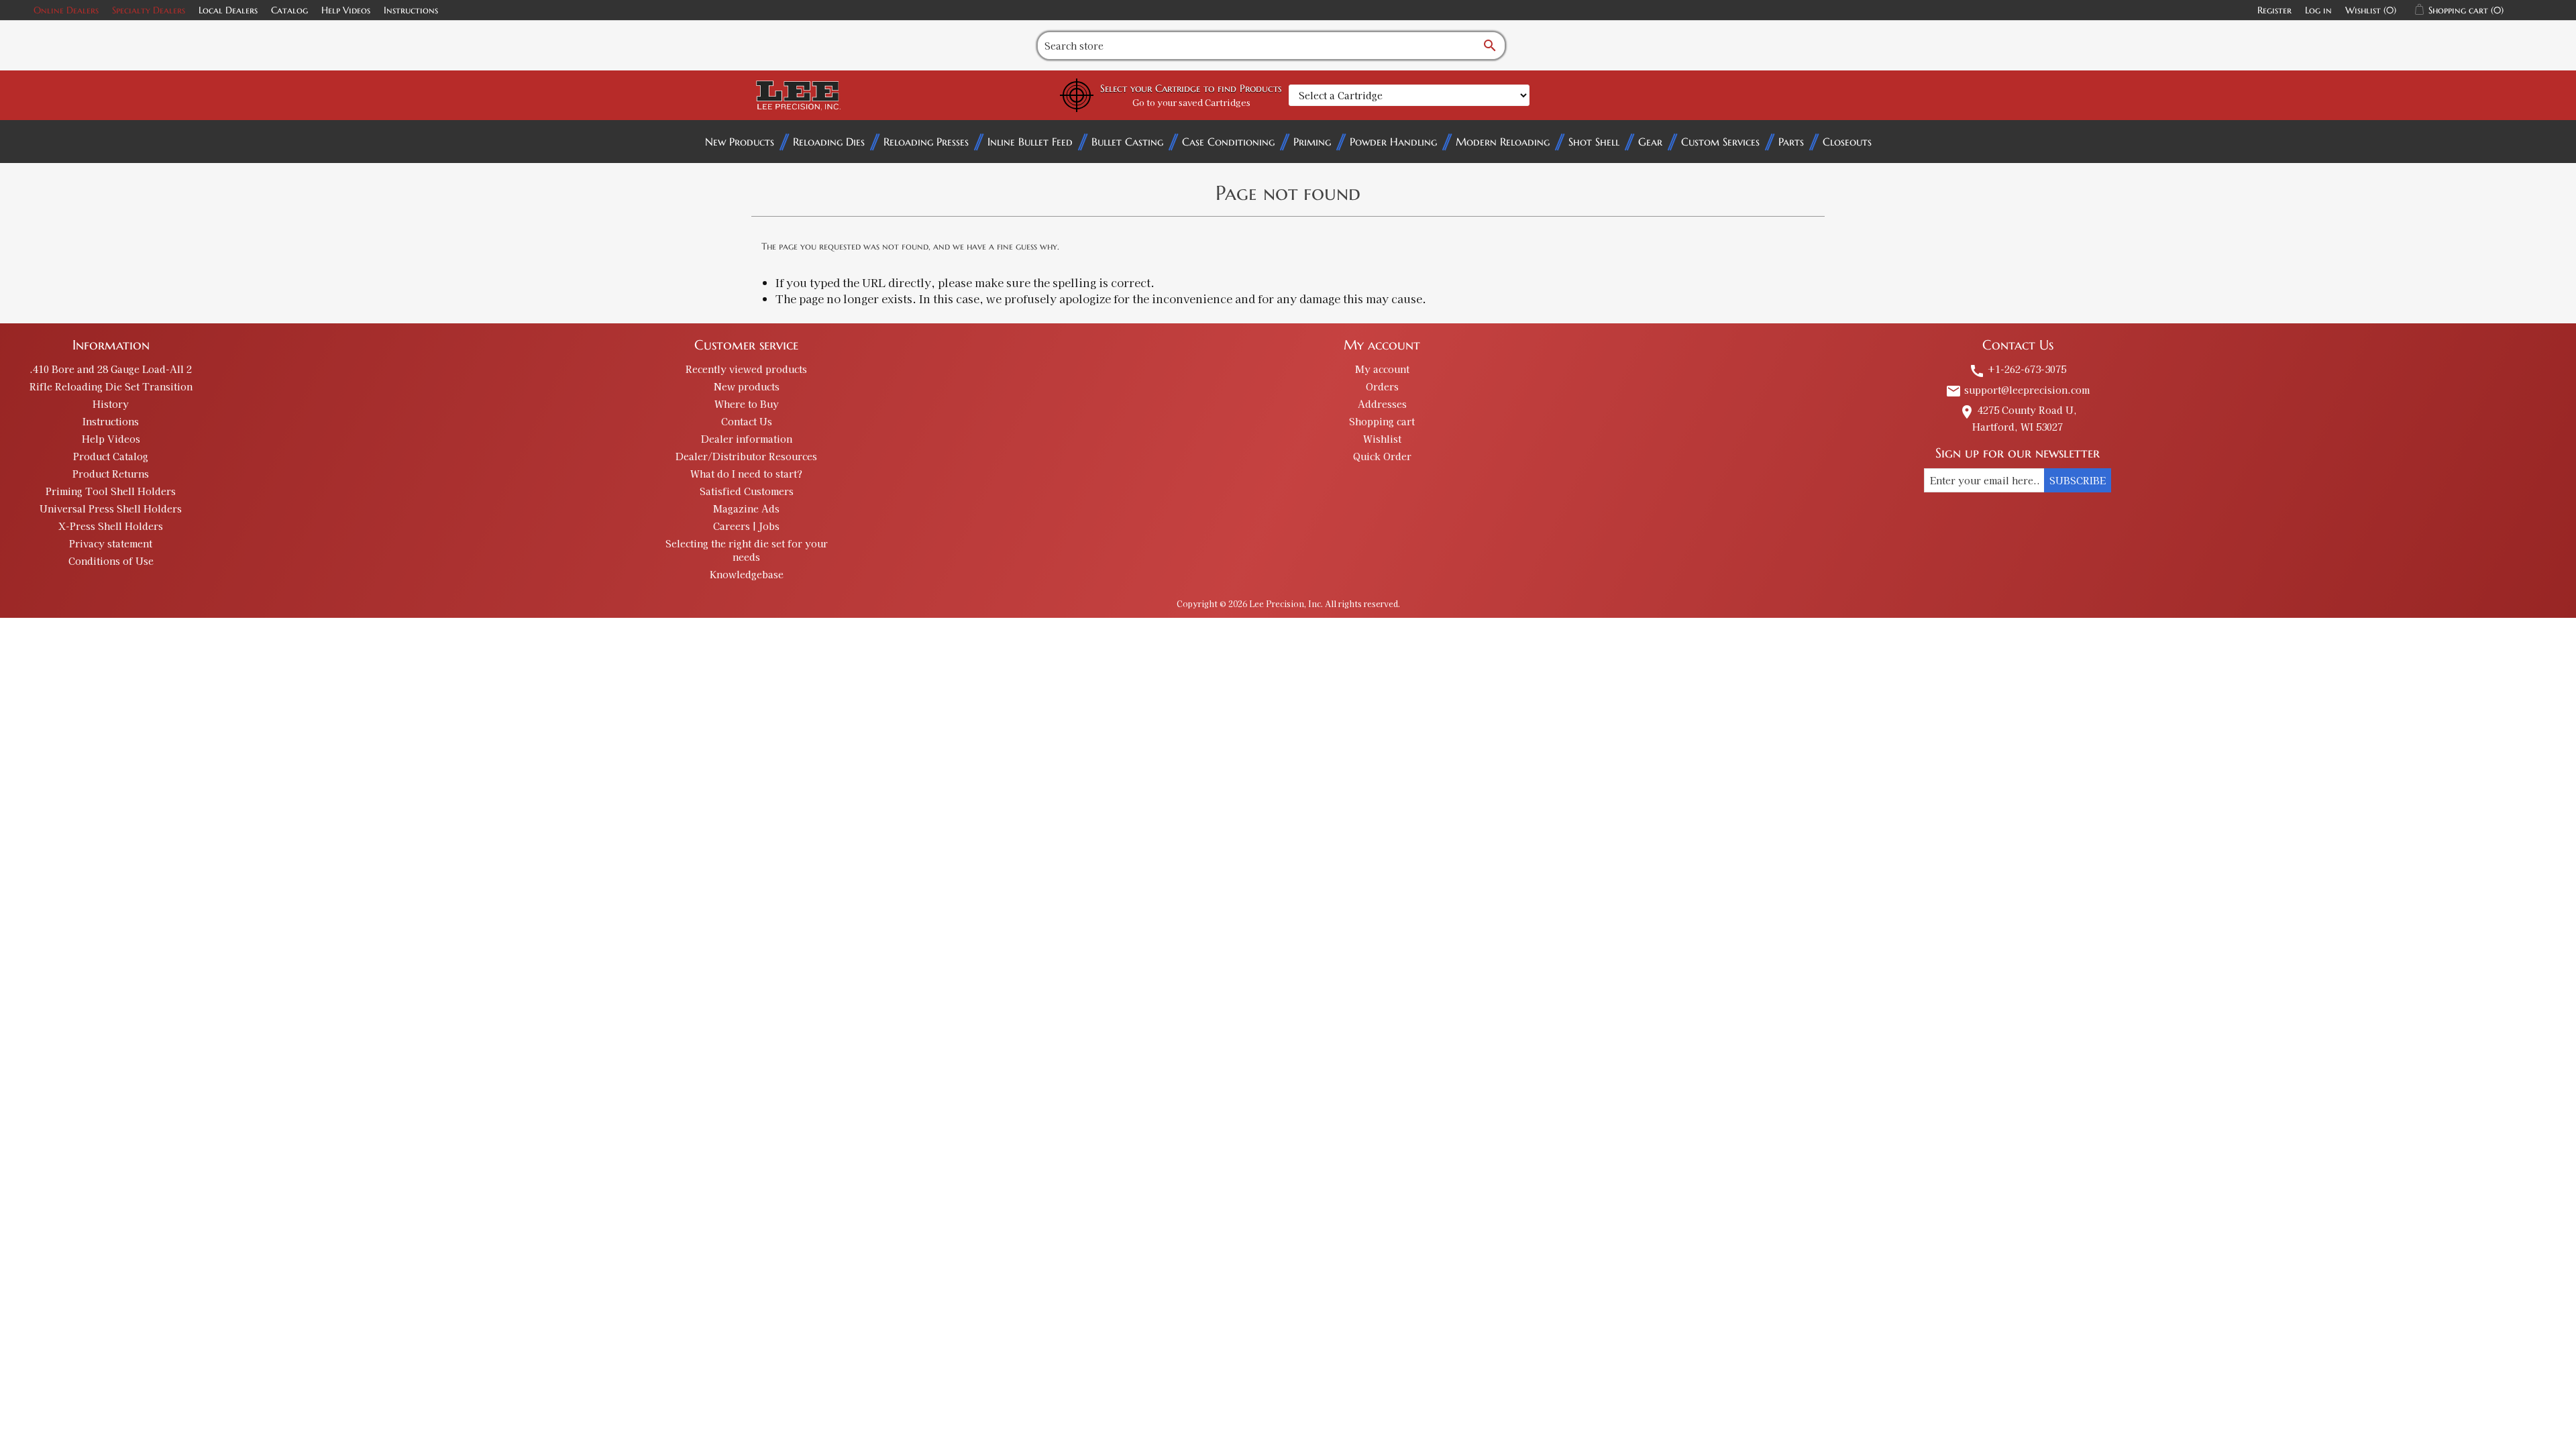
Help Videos (346, 10)
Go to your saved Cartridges (1191, 102)
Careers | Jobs (746, 526)
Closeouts (1847, 142)
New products (747, 386)
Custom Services (1720, 142)
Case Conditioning (1228, 142)
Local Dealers (228, 10)
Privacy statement (111, 543)
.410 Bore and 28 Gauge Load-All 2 (111, 369)
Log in (2318, 10)
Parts (1791, 142)
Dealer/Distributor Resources (746, 456)
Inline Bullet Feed (1030, 142)
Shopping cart (1382, 421)
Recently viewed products (746, 369)
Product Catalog (111, 456)
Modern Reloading (1503, 142)
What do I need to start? (746, 474)
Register (2274, 10)
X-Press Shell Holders (111, 526)
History (111, 404)
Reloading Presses (926, 142)
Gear (1650, 142)
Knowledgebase (747, 574)
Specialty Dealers (149, 10)
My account (1382, 369)
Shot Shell (1594, 142)
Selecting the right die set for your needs (747, 550)
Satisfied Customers (747, 491)
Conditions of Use (111, 561)
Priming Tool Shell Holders (111, 491)
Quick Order (1382, 456)
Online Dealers (66, 10)
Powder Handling (1393, 142)
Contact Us (747, 421)
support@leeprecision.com (2018, 390)
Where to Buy (747, 404)
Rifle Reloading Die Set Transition (111, 386)
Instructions (411, 10)
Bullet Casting (1127, 142)
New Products (740, 142)
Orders (1382, 386)
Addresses (1382, 404)
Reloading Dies (829, 142)
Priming (1312, 142)
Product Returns (111, 474)
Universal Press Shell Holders (111, 508)
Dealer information (747, 439)
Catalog (289, 10)
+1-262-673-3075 (2018, 369)
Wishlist (1382, 439)
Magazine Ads (746, 508)
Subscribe (2078, 480)
